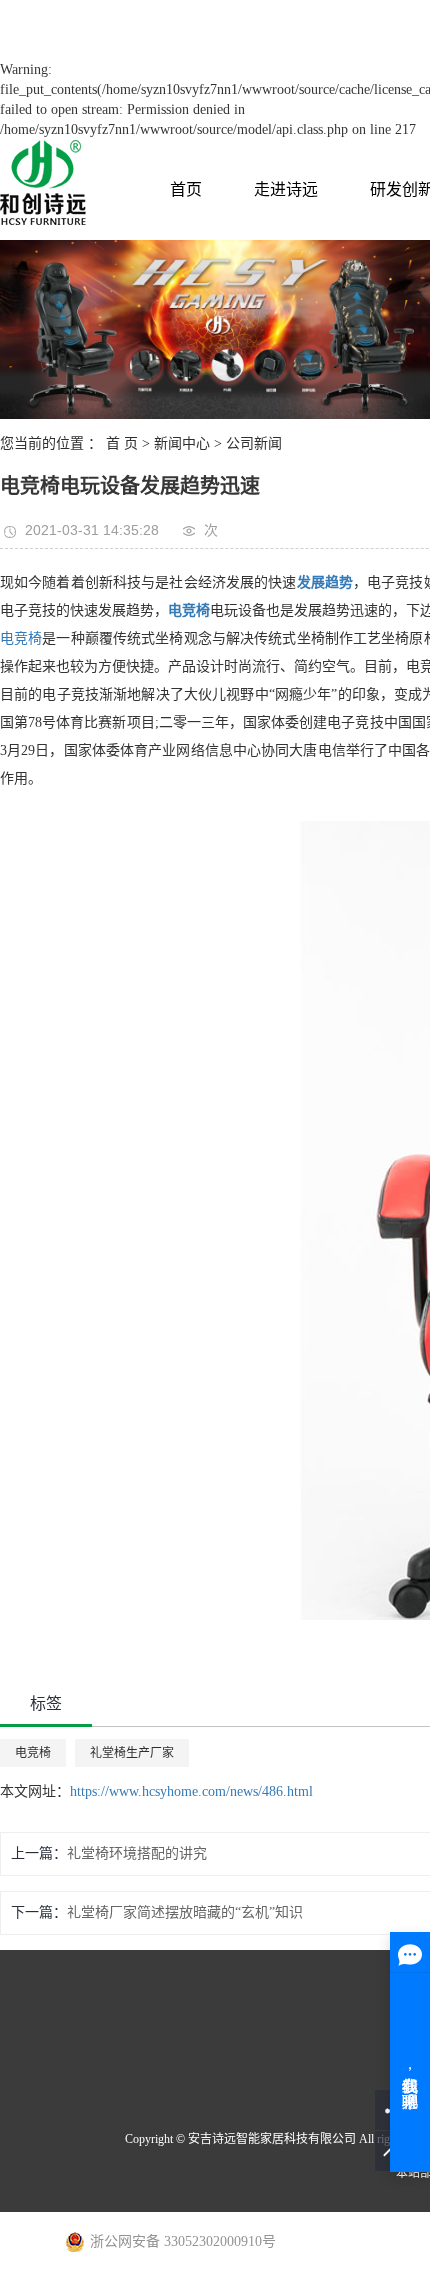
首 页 (122, 443)
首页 (186, 189)
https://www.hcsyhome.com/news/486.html (191, 1791)
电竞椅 (21, 638)
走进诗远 (286, 189)
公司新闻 (254, 443)
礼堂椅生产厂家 (132, 1753)
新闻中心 (182, 443)
